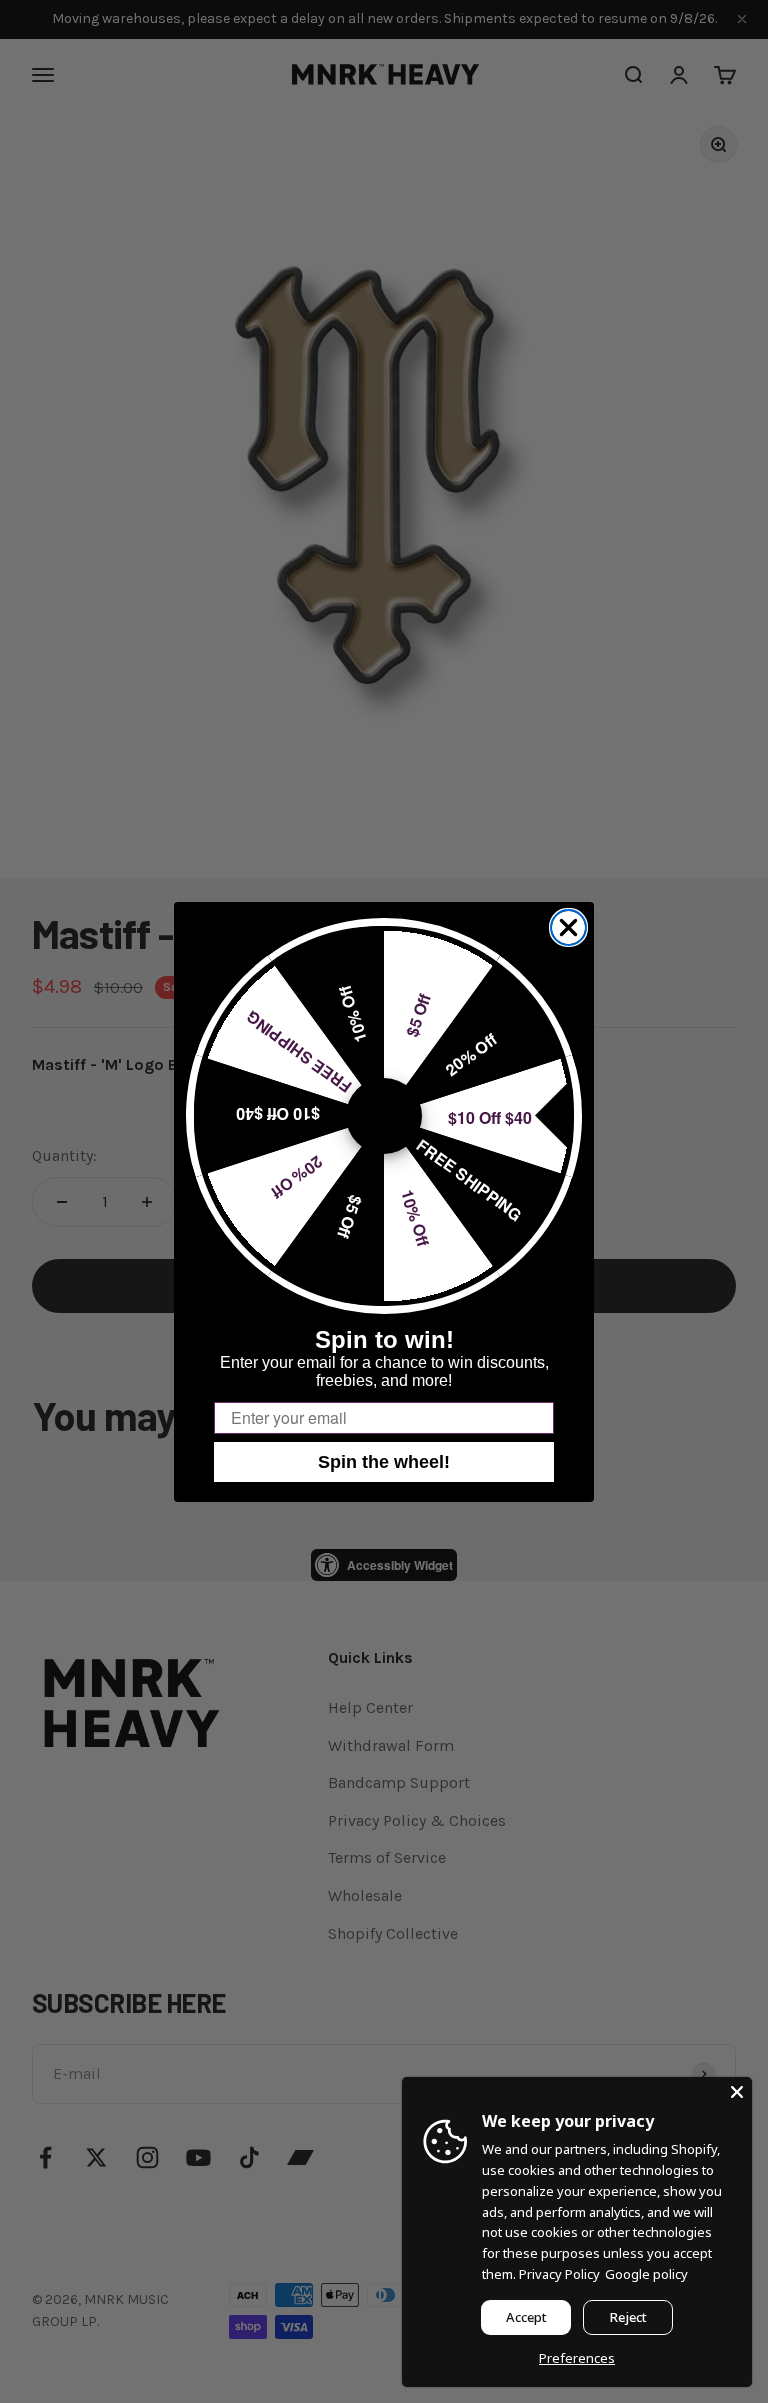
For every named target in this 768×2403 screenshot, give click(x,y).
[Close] (737, 2092)
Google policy (646, 2274)
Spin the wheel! (384, 1462)
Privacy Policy (559, 2274)
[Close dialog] (568, 927)
